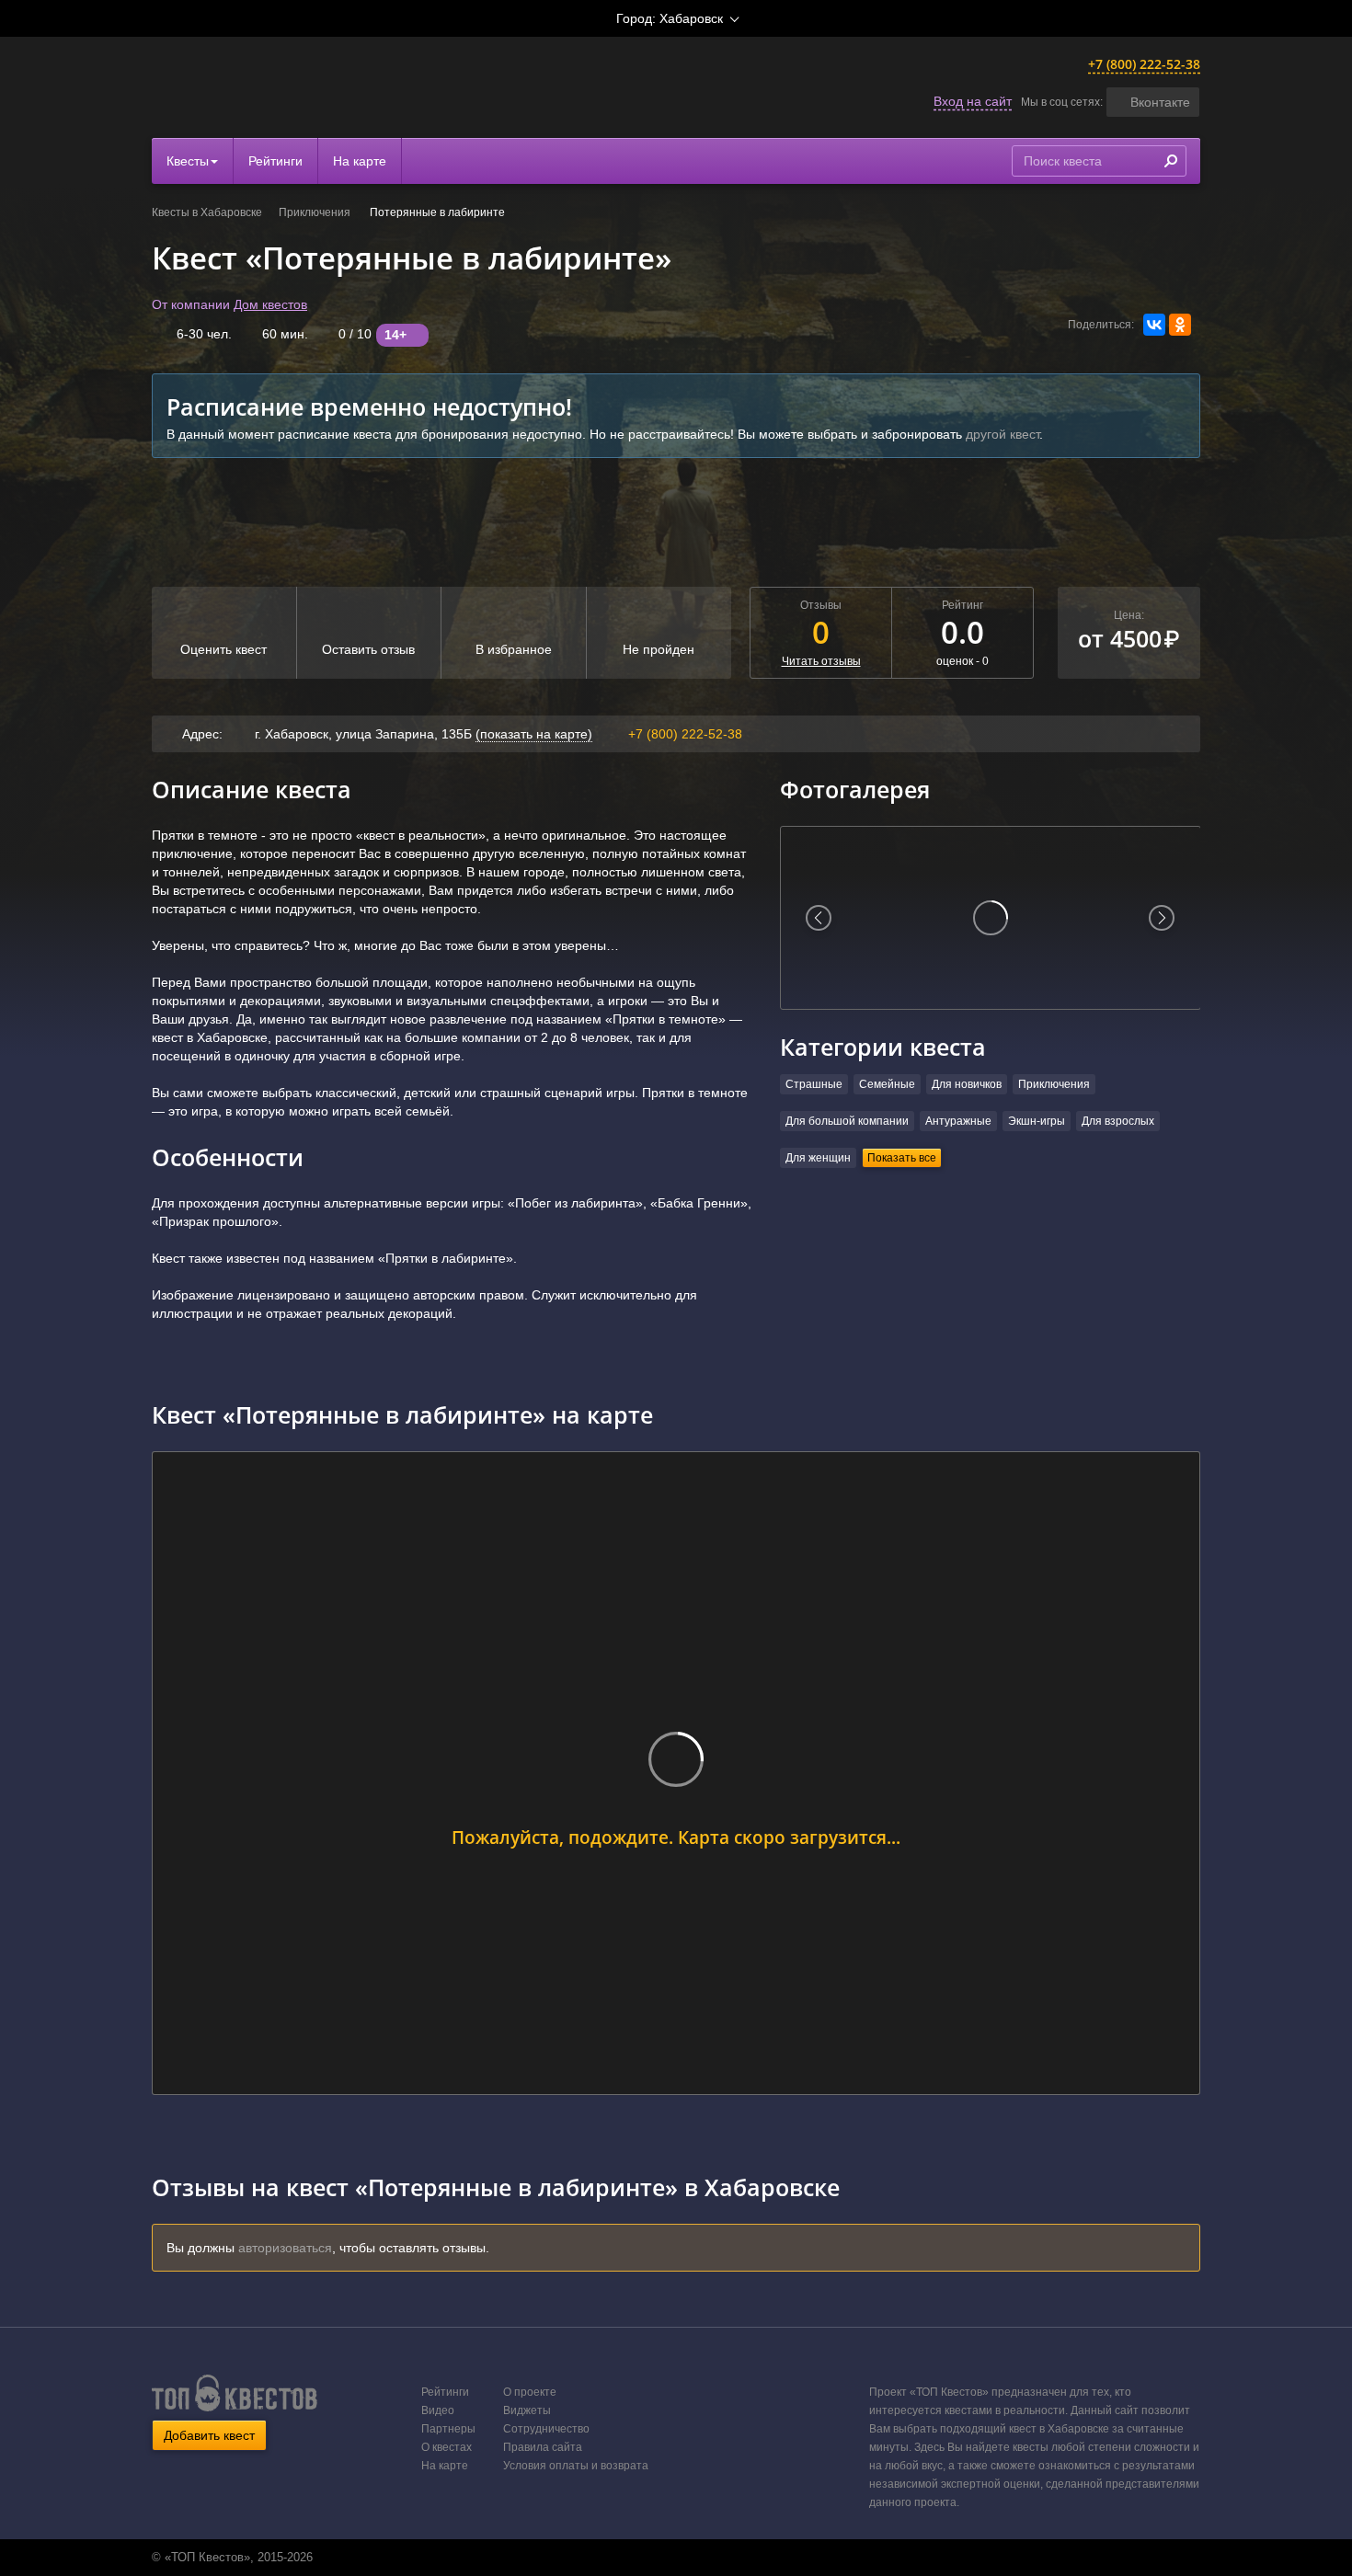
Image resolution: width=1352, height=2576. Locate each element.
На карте (360, 161)
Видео (438, 2410)
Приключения (316, 212)
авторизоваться (285, 2248)
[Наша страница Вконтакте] (655, 2558)
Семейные (887, 1084)
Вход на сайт (973, 101)
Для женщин (818, 1158)
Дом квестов (270, 304)
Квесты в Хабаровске (207, 212)
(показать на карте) (534, 734)
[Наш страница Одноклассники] (674, 2558)
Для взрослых (1118, 1121)
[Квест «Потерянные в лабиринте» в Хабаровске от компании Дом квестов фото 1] (991, 918)
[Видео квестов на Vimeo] (693, 2558)
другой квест (1003, 434)
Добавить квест (209, 2435)
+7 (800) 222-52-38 (1144, 64)
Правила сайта (543, 2447)
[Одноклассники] (1180, 325)
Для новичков (967, 1084)
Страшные (814, 1084)
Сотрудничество (546, 2429)
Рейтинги (275, 161)
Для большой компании (847, 1121)
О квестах (447, 2447)
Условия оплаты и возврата (576, 2466)
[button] (1153, 102)
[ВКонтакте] (1154, 325)
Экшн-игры (1037, 1121)
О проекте (530, 2392)
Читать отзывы (821, 661)
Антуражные (958, 1121)
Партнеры (448, 2429)
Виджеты (527, 2410)
